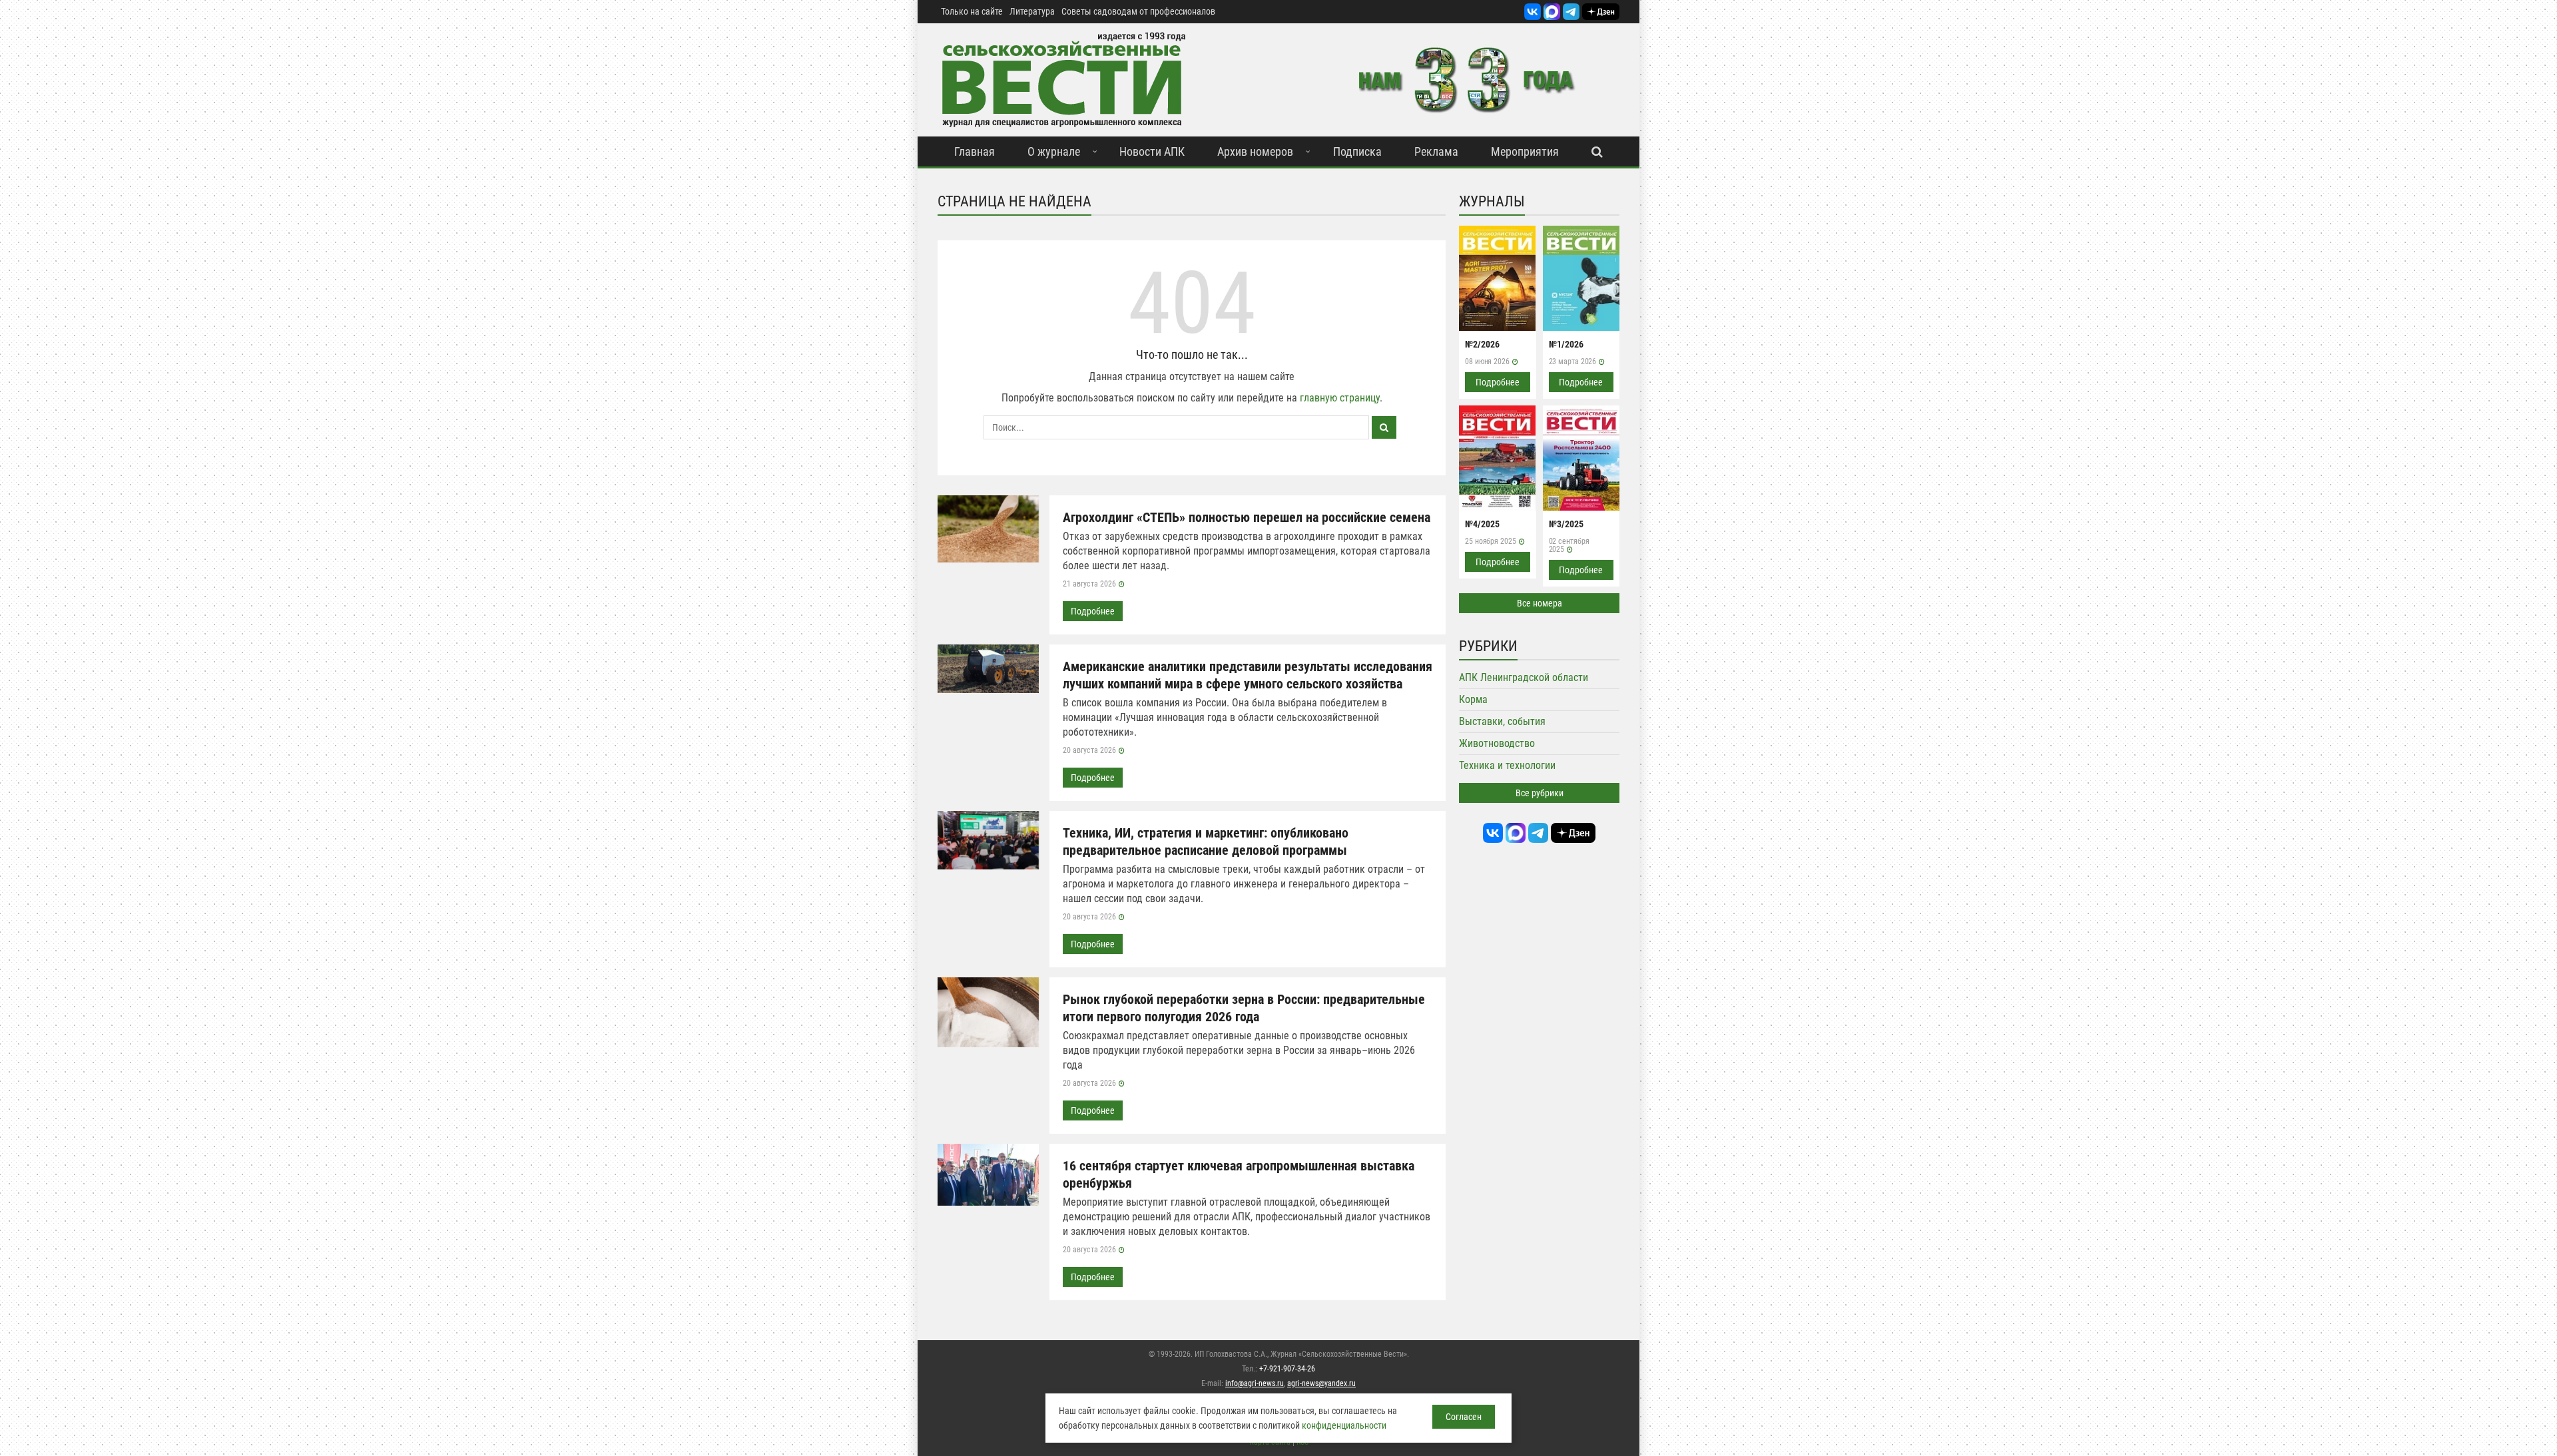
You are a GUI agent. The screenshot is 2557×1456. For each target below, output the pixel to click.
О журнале (1054, 151)
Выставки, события (1502, 721)
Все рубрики (1540, 793)
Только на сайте (972, 11)
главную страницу (1340, 398)
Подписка (1357, 151)
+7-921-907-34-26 (1287, 1369)
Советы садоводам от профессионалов (1138, 11)
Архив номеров (1255, 151)
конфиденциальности (1344, 1425)
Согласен (1464, 1417)
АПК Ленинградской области (1524, 677)
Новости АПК (1152, 151)
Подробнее (1093, 611)
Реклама (1436, 151)
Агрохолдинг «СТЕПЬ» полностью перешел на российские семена (1247, 517)
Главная (975, 151)
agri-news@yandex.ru (1321, 1383)
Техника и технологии (1507, 765)
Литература (1032, 11)
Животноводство (1497, 743)
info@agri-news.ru (1255, 1383)
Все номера (1540, 603)
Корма (1473, 699)
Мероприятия (1525, 151)
